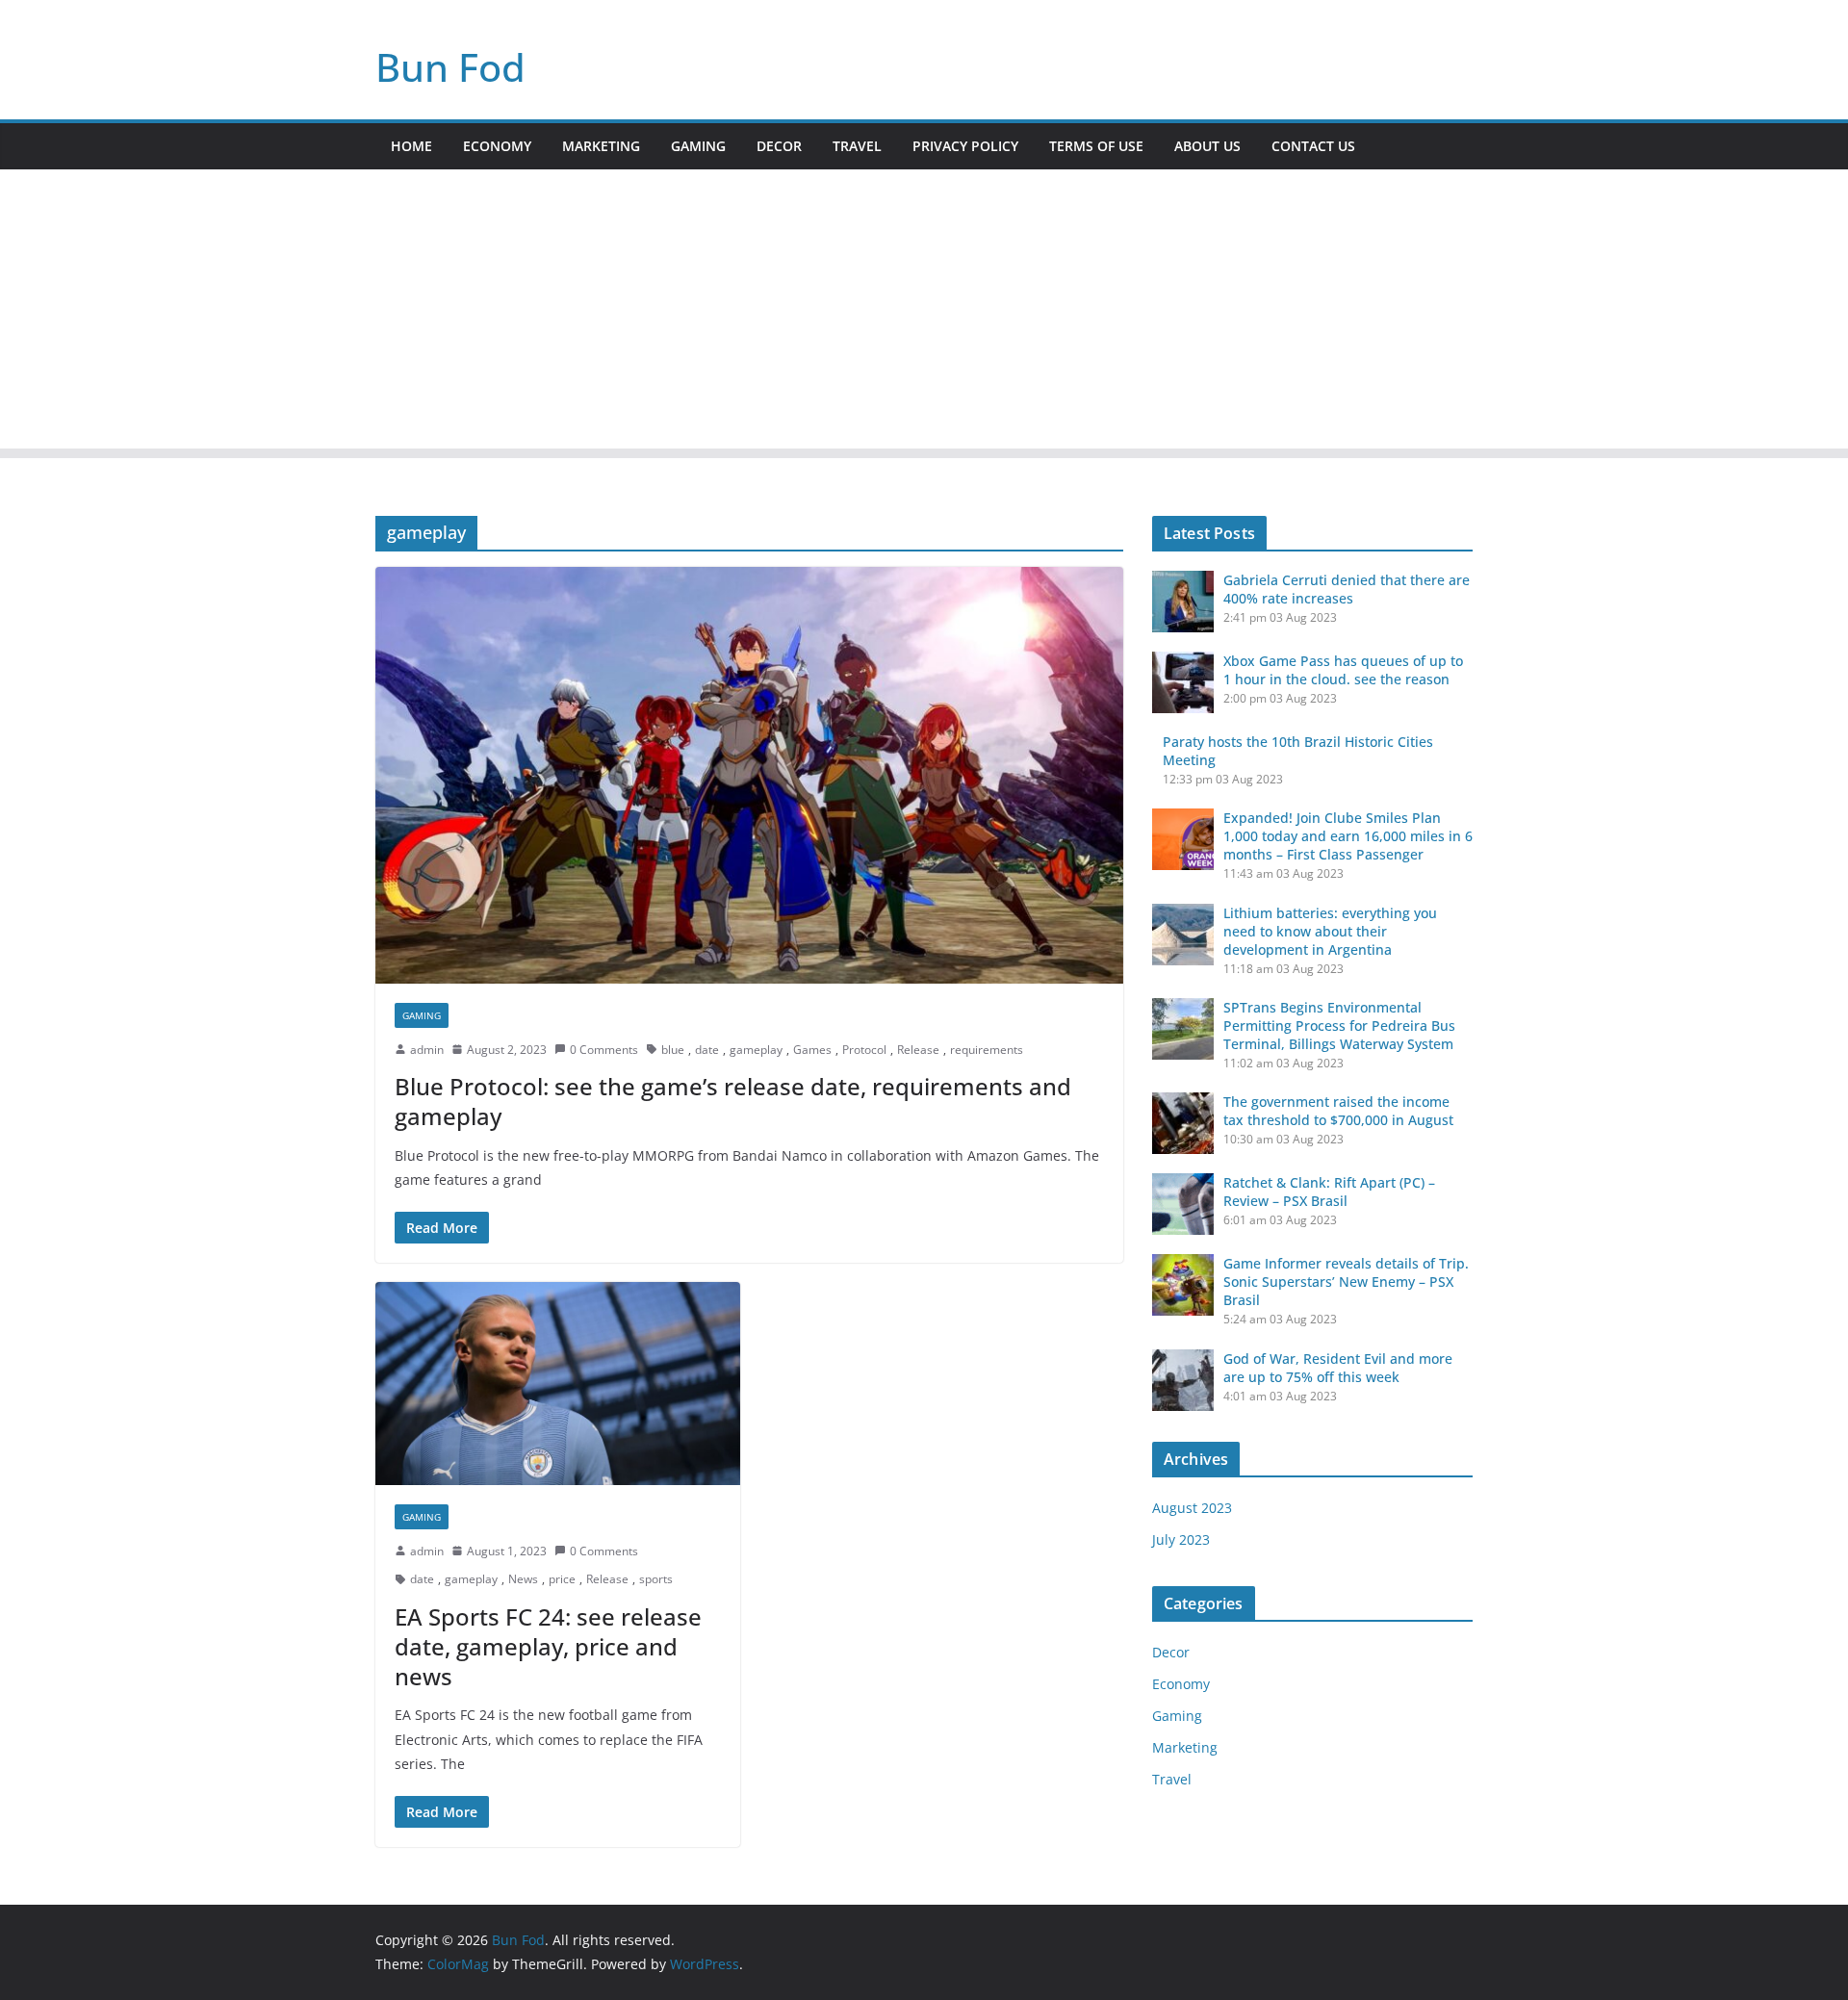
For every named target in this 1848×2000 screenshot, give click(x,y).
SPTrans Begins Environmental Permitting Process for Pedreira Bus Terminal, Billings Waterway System (1339, 1026)
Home (411, 146)
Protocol (864, 1050)
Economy (497, 146)
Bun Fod (450, 67)
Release (918, 1050)
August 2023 (1192, 1508)
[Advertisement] (924, 314)
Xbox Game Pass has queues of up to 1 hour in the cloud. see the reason (1343, 670)
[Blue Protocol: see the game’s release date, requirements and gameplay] (749, 775)
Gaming (698, 146)
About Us (1207, 146)
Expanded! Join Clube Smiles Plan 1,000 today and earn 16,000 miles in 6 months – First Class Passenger (1348, 836)
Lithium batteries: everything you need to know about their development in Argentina (1330, 931)
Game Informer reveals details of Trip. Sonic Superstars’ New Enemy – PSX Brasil (1346, 1282)
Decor (779, 146)
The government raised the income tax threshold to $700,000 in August (1338, 1111)
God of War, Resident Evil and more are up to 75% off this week (1338, 1368)
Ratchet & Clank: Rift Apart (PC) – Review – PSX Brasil (1329, 1192)
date (707, 1050)
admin (427, 1050)
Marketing (601, 146)
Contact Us (1313, 146)
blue (673, 1050)
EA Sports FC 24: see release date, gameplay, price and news (548, 1646)
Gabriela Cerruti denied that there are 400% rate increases (1347, 589)
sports (656, 1579)
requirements (987, 1050)
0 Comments (604, 1050)
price (562, 1579)
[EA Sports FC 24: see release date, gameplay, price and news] (558, 1384)
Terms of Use (1096, 146)
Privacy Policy (965, 146)
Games (812, 1050)
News (523, 1579)
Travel (857, 146)
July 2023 (1181, 1539)
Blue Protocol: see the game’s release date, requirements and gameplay (733, 1101)
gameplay (756, 1050)
